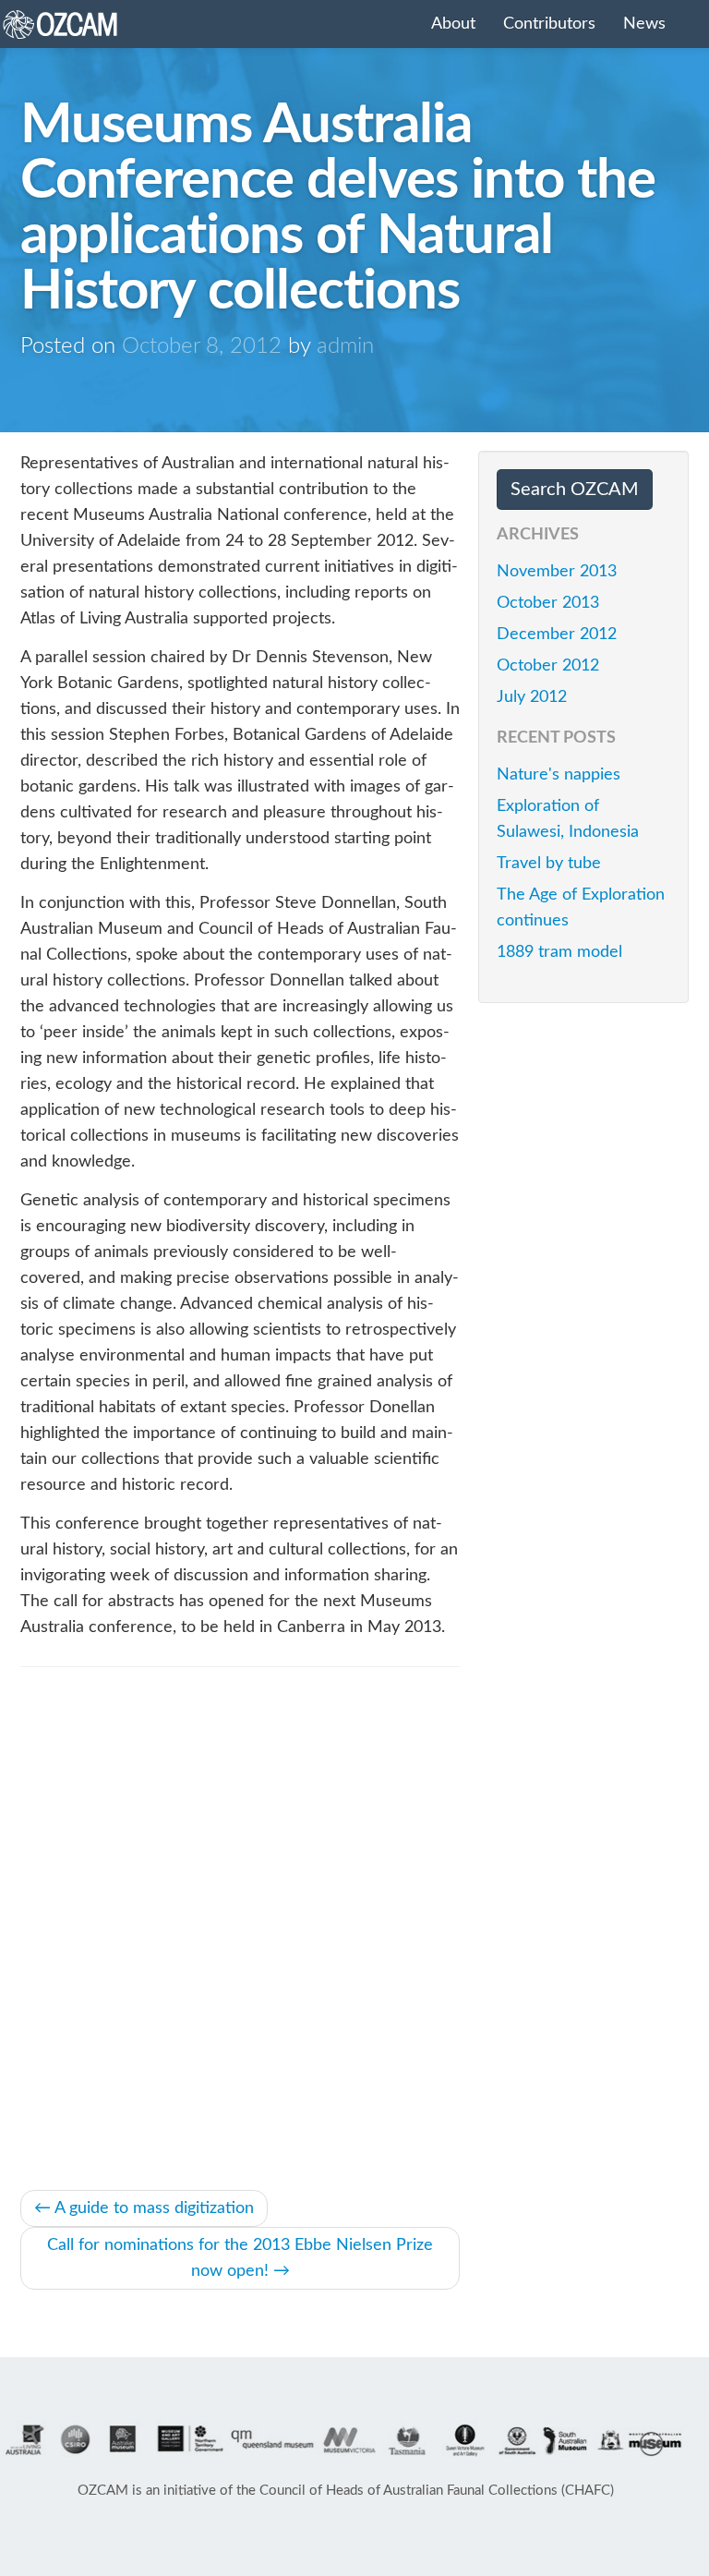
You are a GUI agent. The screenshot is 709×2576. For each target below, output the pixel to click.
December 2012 (557, 635)
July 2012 (532, 697)
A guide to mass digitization (144, 2208)
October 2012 (548, 666)
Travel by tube (549, 864)
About (453, 24)
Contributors (549, 24)
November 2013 (557, 572)
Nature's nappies (559, 775)
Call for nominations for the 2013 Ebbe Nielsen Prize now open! (240, 2258)
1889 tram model (559, 952)
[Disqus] (240, 1925)
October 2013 (548, 603)
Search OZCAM (575, 490)
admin (345, 346)
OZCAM (85, 24)
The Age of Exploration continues (581, 908)
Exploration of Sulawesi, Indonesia (568, 819)
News (644, 24)
